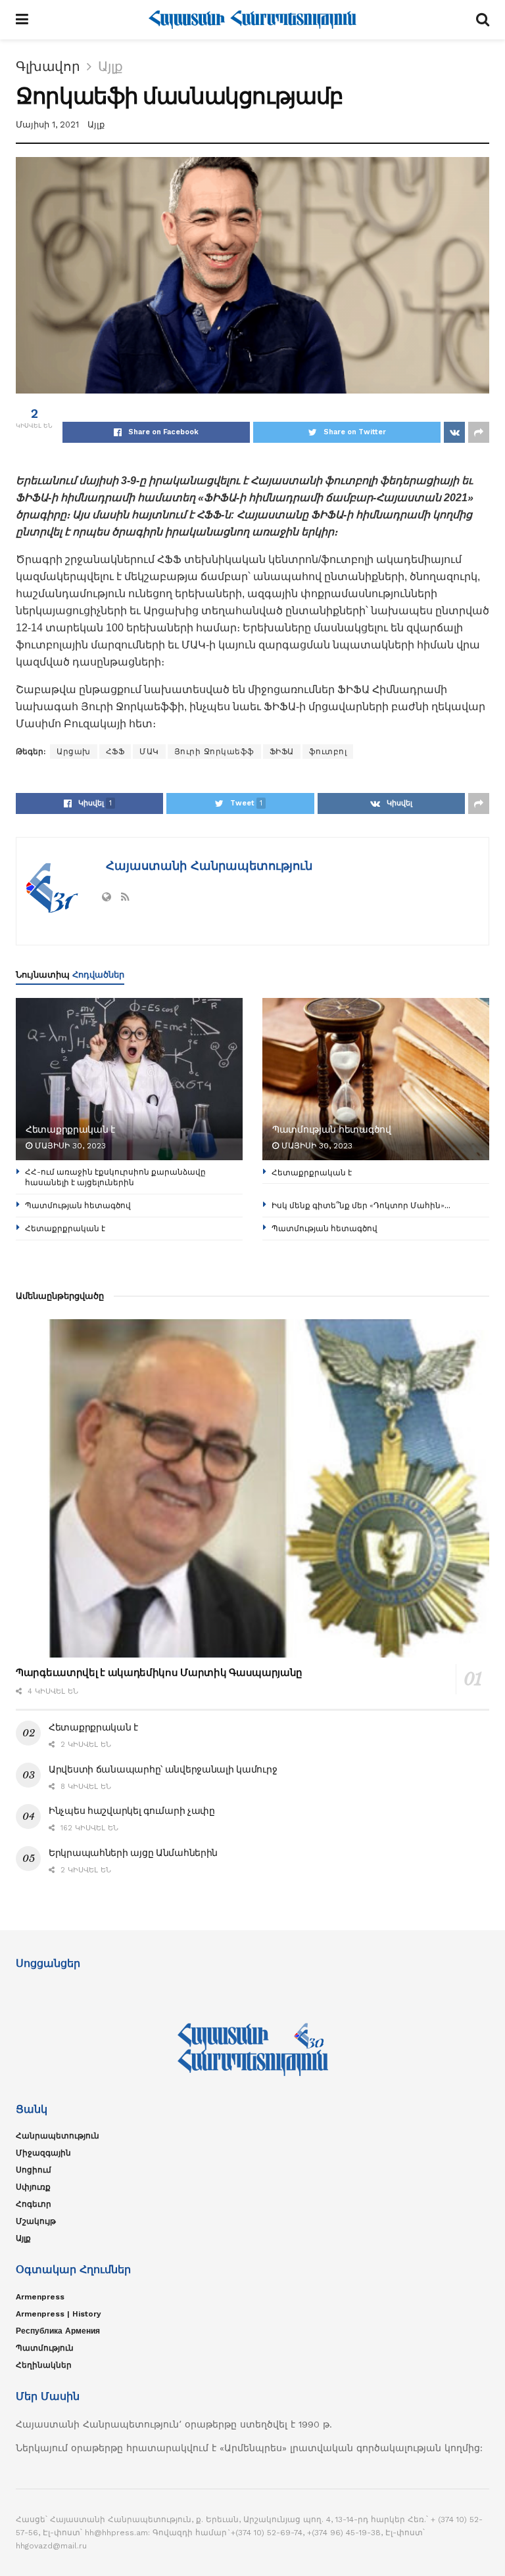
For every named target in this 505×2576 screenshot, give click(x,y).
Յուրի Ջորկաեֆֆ (214, 752)
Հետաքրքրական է (70, 1129)
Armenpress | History (59, 2314)
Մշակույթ (36, 2221)
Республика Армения (58, 2331)
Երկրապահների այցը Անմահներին (133, 1853)
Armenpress (40, 2297)
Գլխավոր (48, 66)
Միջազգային (43, 2153)
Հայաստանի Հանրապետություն (207, 866)
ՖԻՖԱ (282, 752)
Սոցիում (34, 2170)
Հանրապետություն (58, 2136)
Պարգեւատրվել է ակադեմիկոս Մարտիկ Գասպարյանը (159, 1672)
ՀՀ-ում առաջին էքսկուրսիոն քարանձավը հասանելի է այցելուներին (115, 1177)
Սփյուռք (33, 2187)
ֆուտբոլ (328, 752)
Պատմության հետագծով (332, 1129)
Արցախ (74, 752)
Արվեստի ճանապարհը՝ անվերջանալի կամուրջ (163, 1769)
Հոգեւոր (34, 2204)
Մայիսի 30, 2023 (69, 1146)
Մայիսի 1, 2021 (47, 124)
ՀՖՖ (115, 752)
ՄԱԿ (149, 752)
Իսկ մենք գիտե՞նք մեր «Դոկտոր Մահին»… (361, 1205)
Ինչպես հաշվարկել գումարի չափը (132, 1811)
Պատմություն (45, 2348)
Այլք (110, 66)
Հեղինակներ (44, 2365)
